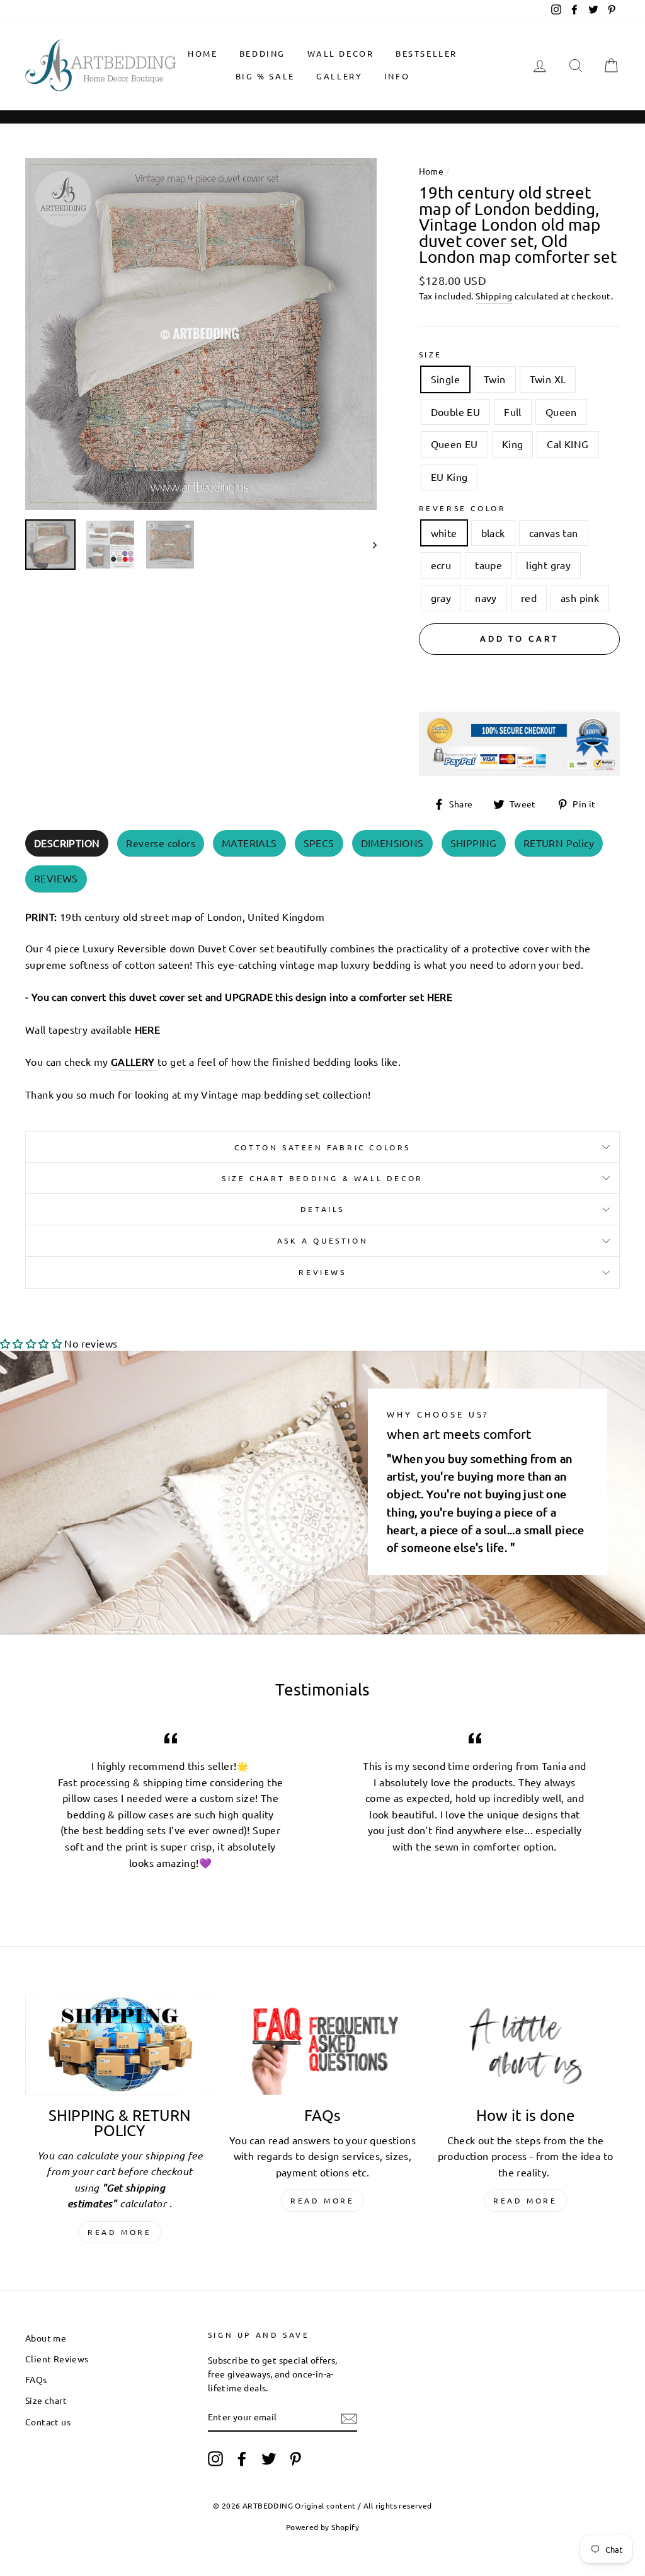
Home (203, 53)
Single (445, 379)
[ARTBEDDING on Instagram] (215, 2458)
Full (513, 412)
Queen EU (454, 444)
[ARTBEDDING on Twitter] (269, 2458)
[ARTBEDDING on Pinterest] (295, 2458)
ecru (441, 565)
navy (486, 598)
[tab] (67, 844)
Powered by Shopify (322, 2527)
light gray (548, 565)
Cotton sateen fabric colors (322, 1147)
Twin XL (548, 379)
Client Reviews (57, 2359)
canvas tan (554, 533)
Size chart (46, 2400)
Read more (119, 2232)
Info (397, 76)
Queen (561, 412)
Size (431, 354)
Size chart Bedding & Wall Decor (322, 1178)
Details (322, 1209)
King (513, 444)
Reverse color (463, 508)
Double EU (456, 412)
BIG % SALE (265, 76)
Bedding (262, 53)
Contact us (48, 2422)
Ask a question (322, 1240)
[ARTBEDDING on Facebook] (242, 2458)
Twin (495, 379)
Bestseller (426, 53)
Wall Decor (341, 53)
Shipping (494, 296)
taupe (488, 565)
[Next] (369, 545)
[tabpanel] (322, 1002)
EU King (449, 477)
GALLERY (339, 76)
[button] (31, 1343)
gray (441, 598)
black (493, 533)
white (444, 533)
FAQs (36, 2379)
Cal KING (568, 444)
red (529, 598)
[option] (201, 334)
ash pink (580, 598)
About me (46, 2338)
